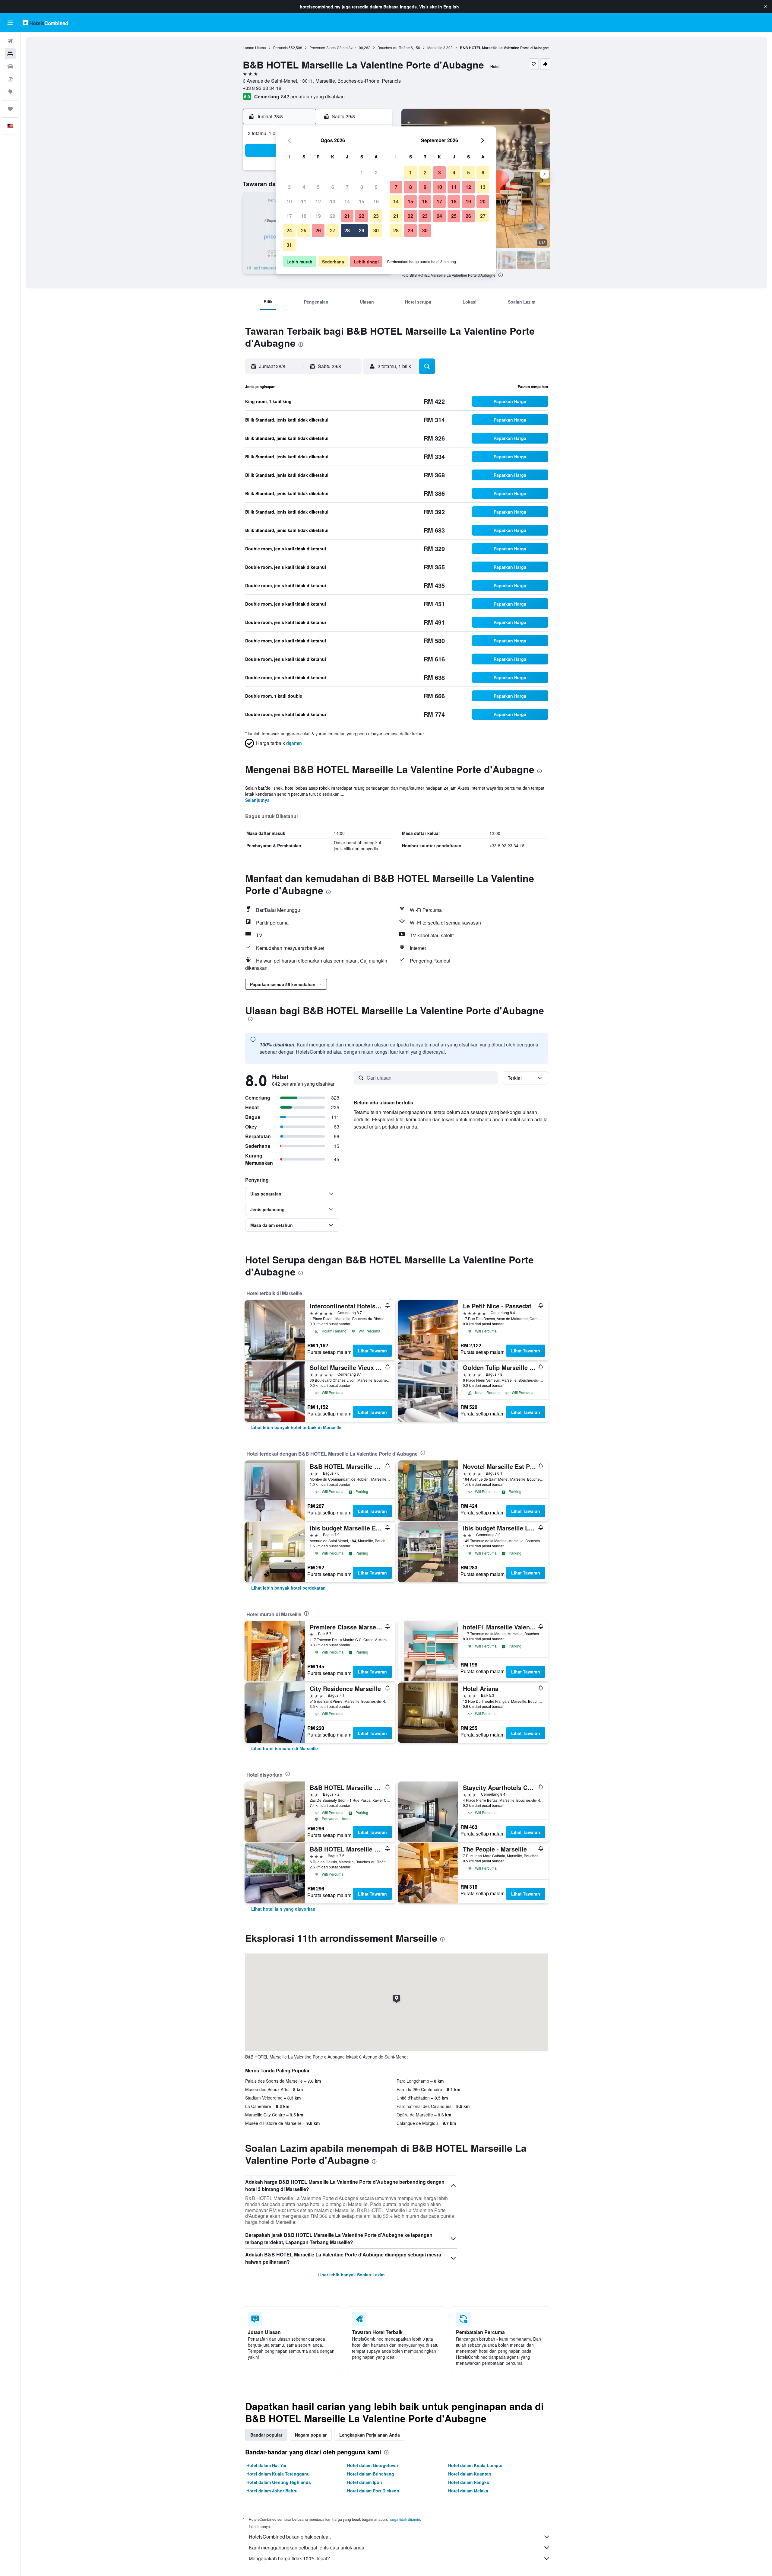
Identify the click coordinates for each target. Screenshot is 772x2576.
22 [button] (362, 216)
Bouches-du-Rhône (394, 48)
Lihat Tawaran (372, 1351)
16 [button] (376, 201)
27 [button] (333, 230)
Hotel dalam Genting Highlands (279, 2482)
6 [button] (333, 187)
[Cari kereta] (10, 66)
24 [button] (289, 230)
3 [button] (289, 187)
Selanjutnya (257, 800)
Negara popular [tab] (311, 2435)
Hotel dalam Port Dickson (373, 2491)
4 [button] (304, 187)
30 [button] (376, 230)
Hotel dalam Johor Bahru (272, 2491)
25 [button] (304, 230)
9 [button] (376, 187)
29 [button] (362, 230)
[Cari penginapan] (10, 54)
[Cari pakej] (10, 79)
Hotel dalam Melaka (468, 2491)
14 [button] (347, 201)
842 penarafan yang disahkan (313, 96)
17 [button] (289, 216)
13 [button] (333, 201)
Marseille (435, 48)
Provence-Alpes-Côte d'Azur (333, 48)
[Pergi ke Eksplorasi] (10, 92)
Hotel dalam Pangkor (470, 2482)
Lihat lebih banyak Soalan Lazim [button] (351, 2275)
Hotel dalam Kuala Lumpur (475, 2465)
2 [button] (376, 172)
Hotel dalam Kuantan (470, 2474)
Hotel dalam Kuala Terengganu (278, 2474)
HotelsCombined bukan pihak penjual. (290, 2537)
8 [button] (362, 187)
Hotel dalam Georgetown (373, 2465)
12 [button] (318, 201)
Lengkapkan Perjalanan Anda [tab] (370, 2435)
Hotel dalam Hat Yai (266, 2465)
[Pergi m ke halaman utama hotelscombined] (45, 22)
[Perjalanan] (10, 109)
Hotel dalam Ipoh (365, 2482)
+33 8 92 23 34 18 (262, 88)
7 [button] (347, 187)
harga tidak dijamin (404, 2519)
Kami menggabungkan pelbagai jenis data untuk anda (307, 2547)
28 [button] (347, 230)
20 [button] (333, 216)
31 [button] (289, 245)
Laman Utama (254, 48)
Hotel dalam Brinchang (371, 2474)
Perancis (280, 48)
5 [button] (318, 187)
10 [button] (289, 201)
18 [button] (304, 216)
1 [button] (362, 172)
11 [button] (304, 201)
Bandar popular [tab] (266, 2435)
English (451, 7)
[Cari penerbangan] (10, 41)
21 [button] (347, 216)
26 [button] (318, 230)
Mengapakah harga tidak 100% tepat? (289, 2558)
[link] (296, 1427)
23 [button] (376, 216)
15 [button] (362, 201)
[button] (765, 7)
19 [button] (318, 216)
